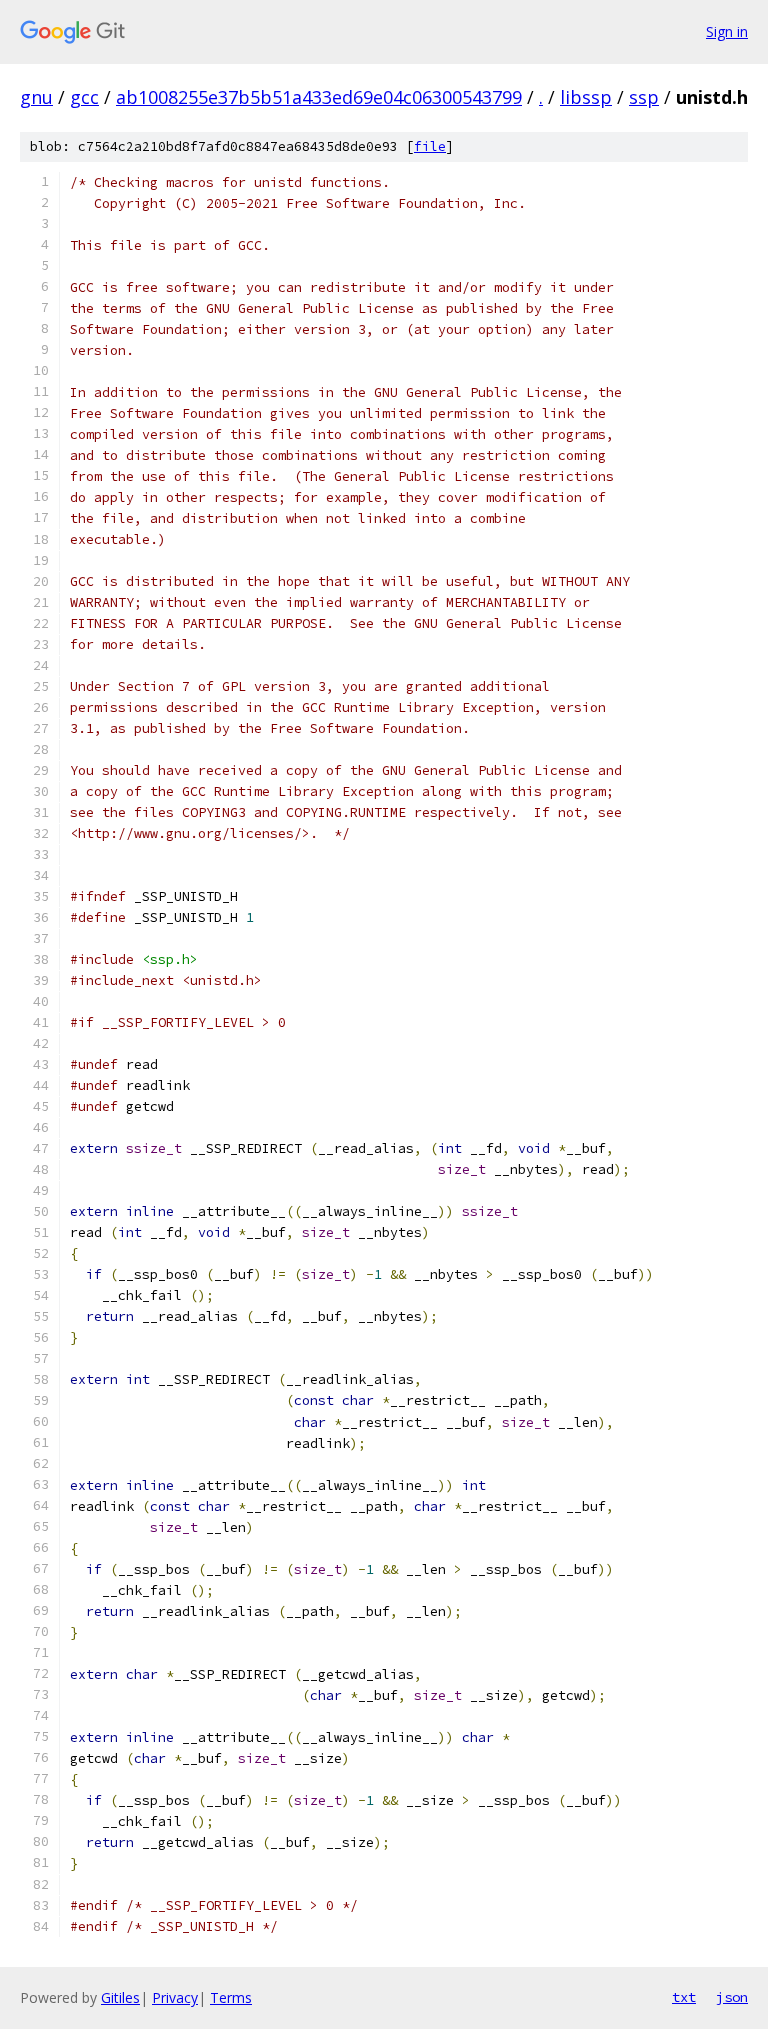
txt (684, 1997)
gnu (36, 97)
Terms (231, 1997)
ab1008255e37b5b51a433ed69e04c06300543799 (319, 97)
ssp (644, 97)
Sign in (727, 31)
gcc (84, 97)
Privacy (175, 1997)
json (732, 1997)
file (430, 146)
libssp (586, 97)
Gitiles (120, 1997)
